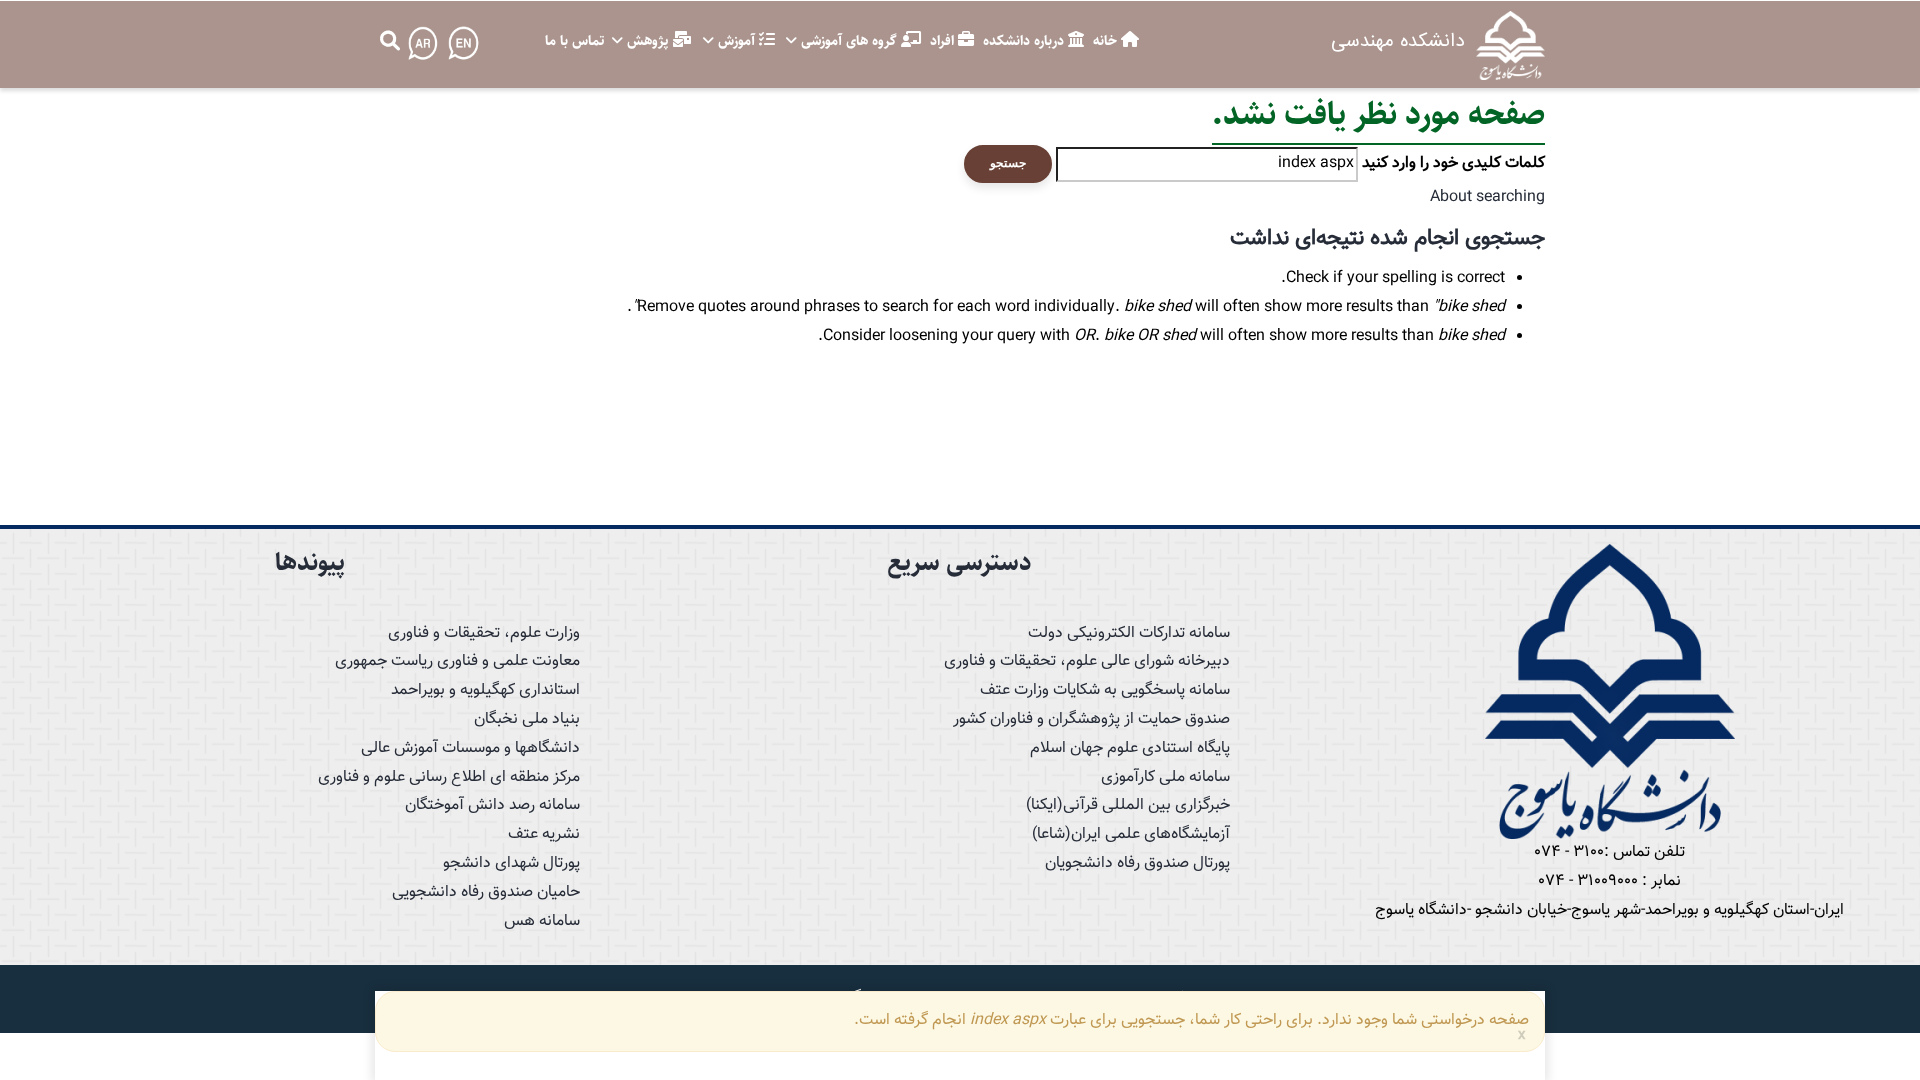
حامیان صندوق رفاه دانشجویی (486, 892)
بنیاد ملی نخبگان (527, 719)
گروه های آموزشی (849, 41)
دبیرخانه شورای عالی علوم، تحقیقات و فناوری (1087, 661)
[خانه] (1510, 44)
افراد (944, 41)
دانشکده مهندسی (1397, 41)
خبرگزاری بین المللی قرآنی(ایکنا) (1128, 805)
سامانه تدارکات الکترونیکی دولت (1129, 633)
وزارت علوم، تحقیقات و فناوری (484, 633)
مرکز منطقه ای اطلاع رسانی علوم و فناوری (449, 777)
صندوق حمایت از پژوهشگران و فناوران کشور (1091, 719)
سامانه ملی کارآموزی (1165, 777)
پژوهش (647, 41)
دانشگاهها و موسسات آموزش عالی (470, 748)
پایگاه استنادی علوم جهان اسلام (1130, 748)
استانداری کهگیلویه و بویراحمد (485, 690)
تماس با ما (574, 41)
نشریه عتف (544, 834)
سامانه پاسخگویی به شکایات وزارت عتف (1105, 690)
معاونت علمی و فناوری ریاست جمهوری (457, 661)
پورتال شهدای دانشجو (511, 863)
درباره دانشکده (1025, 41)
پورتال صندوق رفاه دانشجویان (1137, 863)
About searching (1487, 197)
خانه (1107, 41)
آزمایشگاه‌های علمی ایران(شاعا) (1131, 834)
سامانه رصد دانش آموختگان (492, 805)
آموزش (736, 41)
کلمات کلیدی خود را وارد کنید (1453, 163)
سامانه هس (542, 921)
